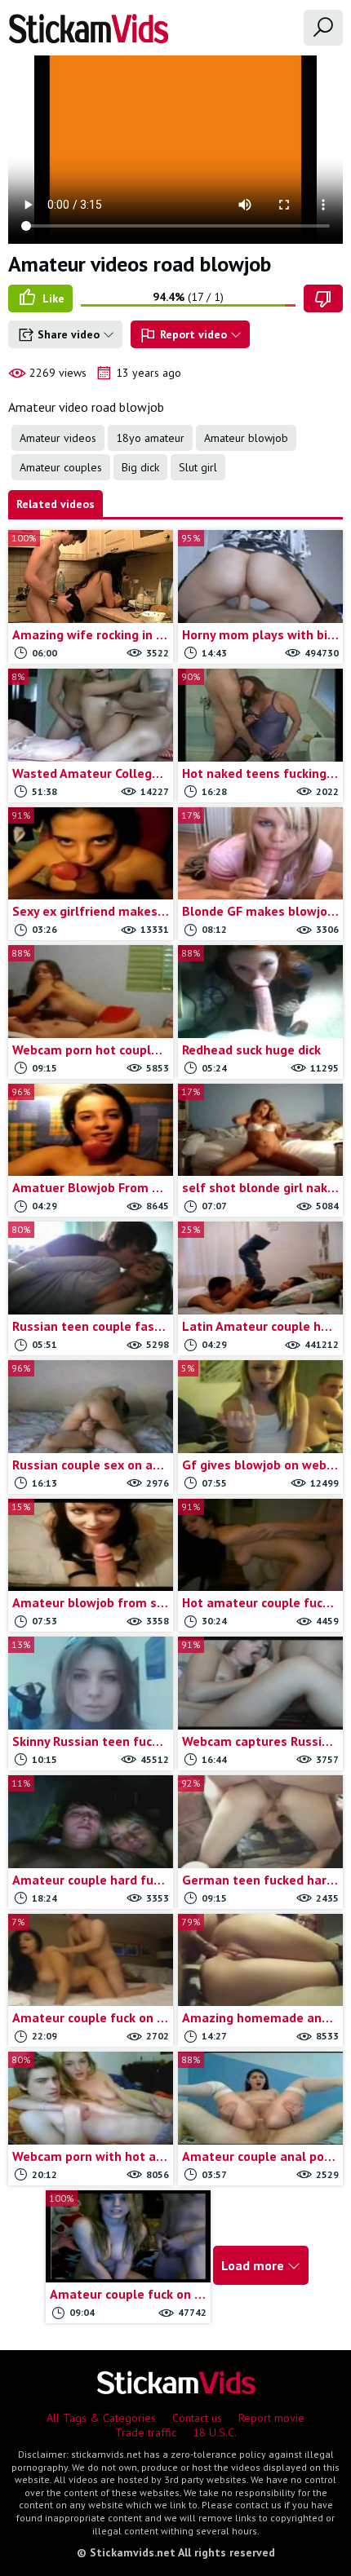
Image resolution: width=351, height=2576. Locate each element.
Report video (193, 334)
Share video (69, 334)
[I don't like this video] (323, 298)
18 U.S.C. (215, 2432)
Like (52, 298)
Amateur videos (58, 438)
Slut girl (198, 467)
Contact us (197, 2418)
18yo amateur (150, 438)
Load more (254, 2265)
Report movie (271, 2418)
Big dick (140, 467)
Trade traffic (146, 2432)
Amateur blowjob (246, 438)
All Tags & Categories (101, 2418)
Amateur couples (61, 467)
